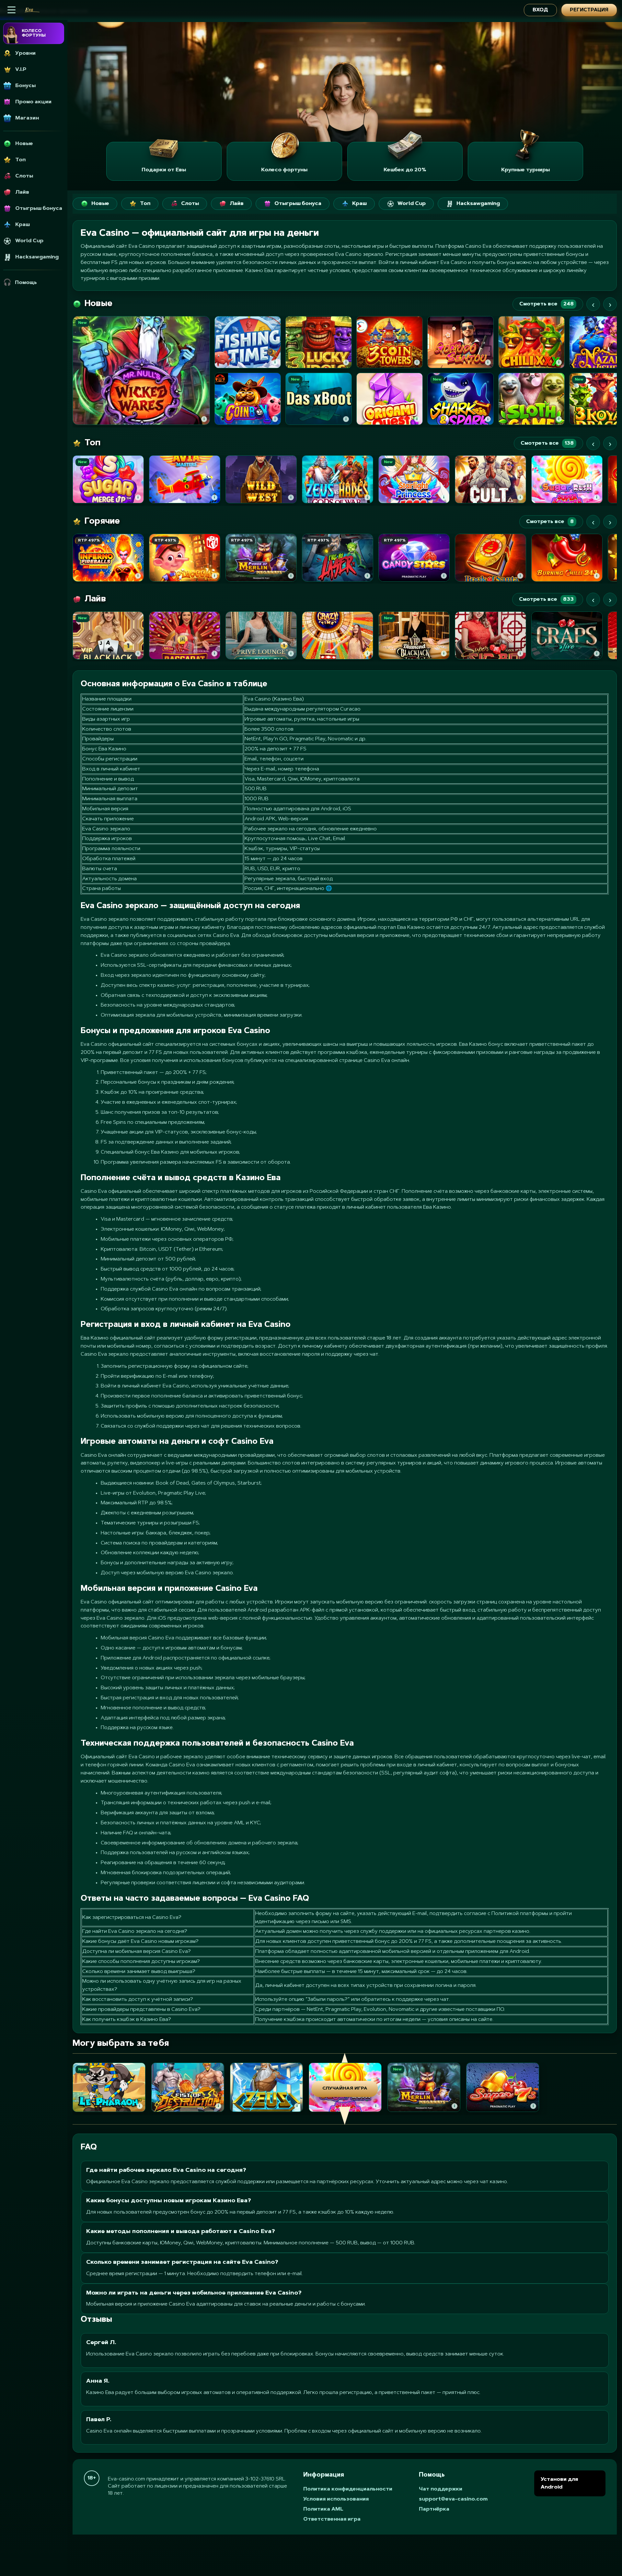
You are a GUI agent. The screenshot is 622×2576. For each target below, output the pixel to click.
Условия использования (336, 2499)
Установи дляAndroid (559, 2483)
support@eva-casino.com (453, 2499)
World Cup (412, 204)
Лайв (237, 204)
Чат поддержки (441, 2489)
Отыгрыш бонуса (298, 204)
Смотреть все (547, 304)
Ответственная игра (332, 2519)
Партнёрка (434, 2509)
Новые (100, 204)
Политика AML (323, 2509)
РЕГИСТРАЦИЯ (589, 10)
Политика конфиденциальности (348, 2489)
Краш (359, 204)
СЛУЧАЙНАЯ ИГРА (345, 2089)
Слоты (190, 204)
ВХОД (540, 10)
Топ (145, 204)
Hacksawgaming (478, 204)
